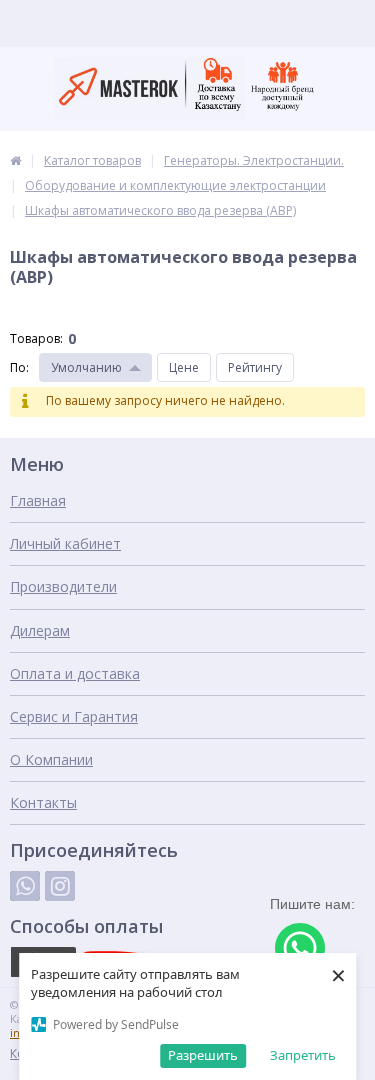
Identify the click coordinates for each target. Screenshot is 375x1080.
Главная (38, 500)
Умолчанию (86, 367)
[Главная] (15, 160)
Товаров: (36, 338)
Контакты (43, 802)
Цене (184, 367)
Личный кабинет (65, 543)
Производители (63, 586)
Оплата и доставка (75, 673)
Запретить (303, 1055)
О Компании (51, 759)
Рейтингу (255, 367)
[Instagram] (60, 886)
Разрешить (203, 1055)
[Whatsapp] (25, 886)
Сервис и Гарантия (74, 716)
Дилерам (40, 630)
